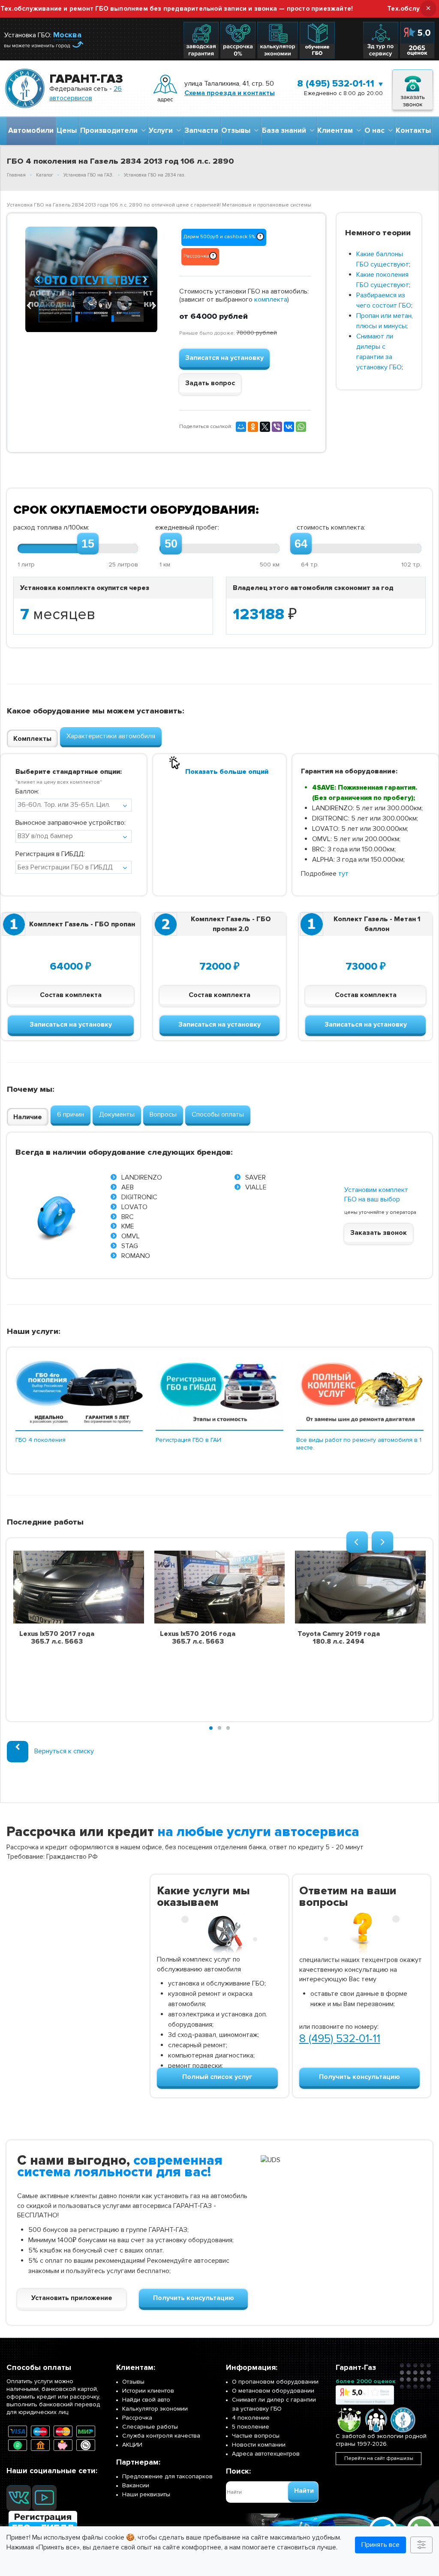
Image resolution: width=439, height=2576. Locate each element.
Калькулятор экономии (155, 2409)
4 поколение (251, 2418)
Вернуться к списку (64, 1751)
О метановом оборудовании (273, 2391)
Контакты (413, 130)
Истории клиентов (148, 2391)
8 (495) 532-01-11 (336, 84)
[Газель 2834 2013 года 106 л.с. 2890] (91, 280)
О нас (376, 130)
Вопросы (163, 1114)
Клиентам (337, 130)
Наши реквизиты (146, 2494)
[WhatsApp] (301, 427)
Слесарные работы (150, 2427)
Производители (111, 130)
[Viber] (277, 427)
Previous (38, 278)
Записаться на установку (71, 1024)
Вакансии (136, 2485)
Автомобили (31, 130)
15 (88, 544)
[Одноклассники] (253, 427)
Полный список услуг (217, 2077)
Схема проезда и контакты (230, 93)
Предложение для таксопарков (167, 2476)
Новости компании (259, 2445)
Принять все (380, 2545)
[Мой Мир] (241, 427)
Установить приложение (72, 2298)
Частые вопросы (256, 2436)
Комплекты (32, 739)
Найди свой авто (146, 2400)
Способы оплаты (218, 1114)
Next (144, 278)
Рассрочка (137, 2418)
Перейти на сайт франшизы (379, 2458)
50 (171, 544)
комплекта (271, 300)
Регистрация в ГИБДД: (50, 854)
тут (343, 874)
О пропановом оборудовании (275, 2382)
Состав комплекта (71, 995)
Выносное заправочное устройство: (71, 823)
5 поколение (251, 2427)
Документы (117, 1114)
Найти (304, 2491)
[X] (265, 427)
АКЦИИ (132, 2445)
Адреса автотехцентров (266, 2454)
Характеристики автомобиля (111, 736)
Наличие (28, 1117)
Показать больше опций (227, 772)
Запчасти (201, 130)
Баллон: (27, 791)
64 (301, 544)
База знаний (286, 130)
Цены (67, 130)
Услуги (162, 130)
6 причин (71, 1114)
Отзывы (238, 130)
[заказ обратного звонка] (413, 88)
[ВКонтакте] (289, 427)
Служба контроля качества (161, 2436)
